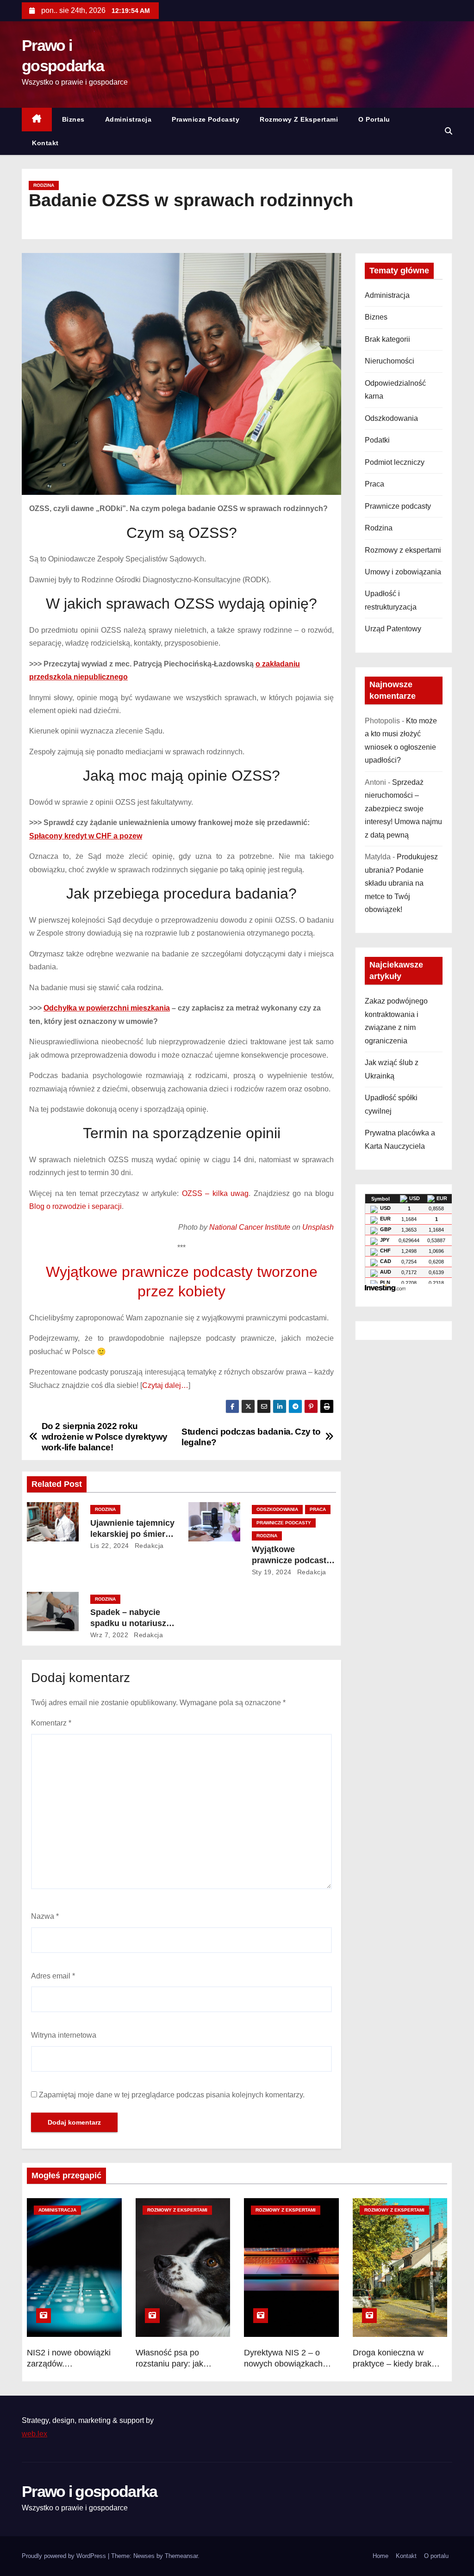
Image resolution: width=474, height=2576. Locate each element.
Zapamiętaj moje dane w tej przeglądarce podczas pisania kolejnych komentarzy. (172, 2095)
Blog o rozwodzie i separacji (75, 1206)
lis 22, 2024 (110, 1546)
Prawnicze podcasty (206, 119)
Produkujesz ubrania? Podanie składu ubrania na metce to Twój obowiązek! (401, 883)
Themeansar (181, 2556)
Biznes (73, 119)
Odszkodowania (277, 1509)
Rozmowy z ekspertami (299, 119)
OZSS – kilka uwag (215, 1193)
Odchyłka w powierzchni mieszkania (107, 1008)
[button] (449, 131)
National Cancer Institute (250, 1227)
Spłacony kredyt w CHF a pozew (86, 836)
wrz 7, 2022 (109, 1635)
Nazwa (45, 1916)
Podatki (377, 440)
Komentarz (51, 1723)
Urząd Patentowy (393, 629)
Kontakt (45, 143)
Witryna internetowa (64, 2035)
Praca (318, 1509)
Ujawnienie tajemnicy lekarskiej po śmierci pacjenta (132, 1534)
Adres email (53, 1976)
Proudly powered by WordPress (65, 2556)
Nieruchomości (390, 361)
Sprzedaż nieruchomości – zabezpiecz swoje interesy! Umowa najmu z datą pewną (403, 809)
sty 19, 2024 (272, 1572)
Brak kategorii (387, 339)
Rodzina (44, 185)
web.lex (34, 2434)
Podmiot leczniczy (395, 462)
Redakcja (148, 1546)
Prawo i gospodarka (89, 2491)
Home (380, 2556)
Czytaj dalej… (165, 1385)
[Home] (37, 120)
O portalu (374, 119)
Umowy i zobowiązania (403, 572)
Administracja (128, 119)
